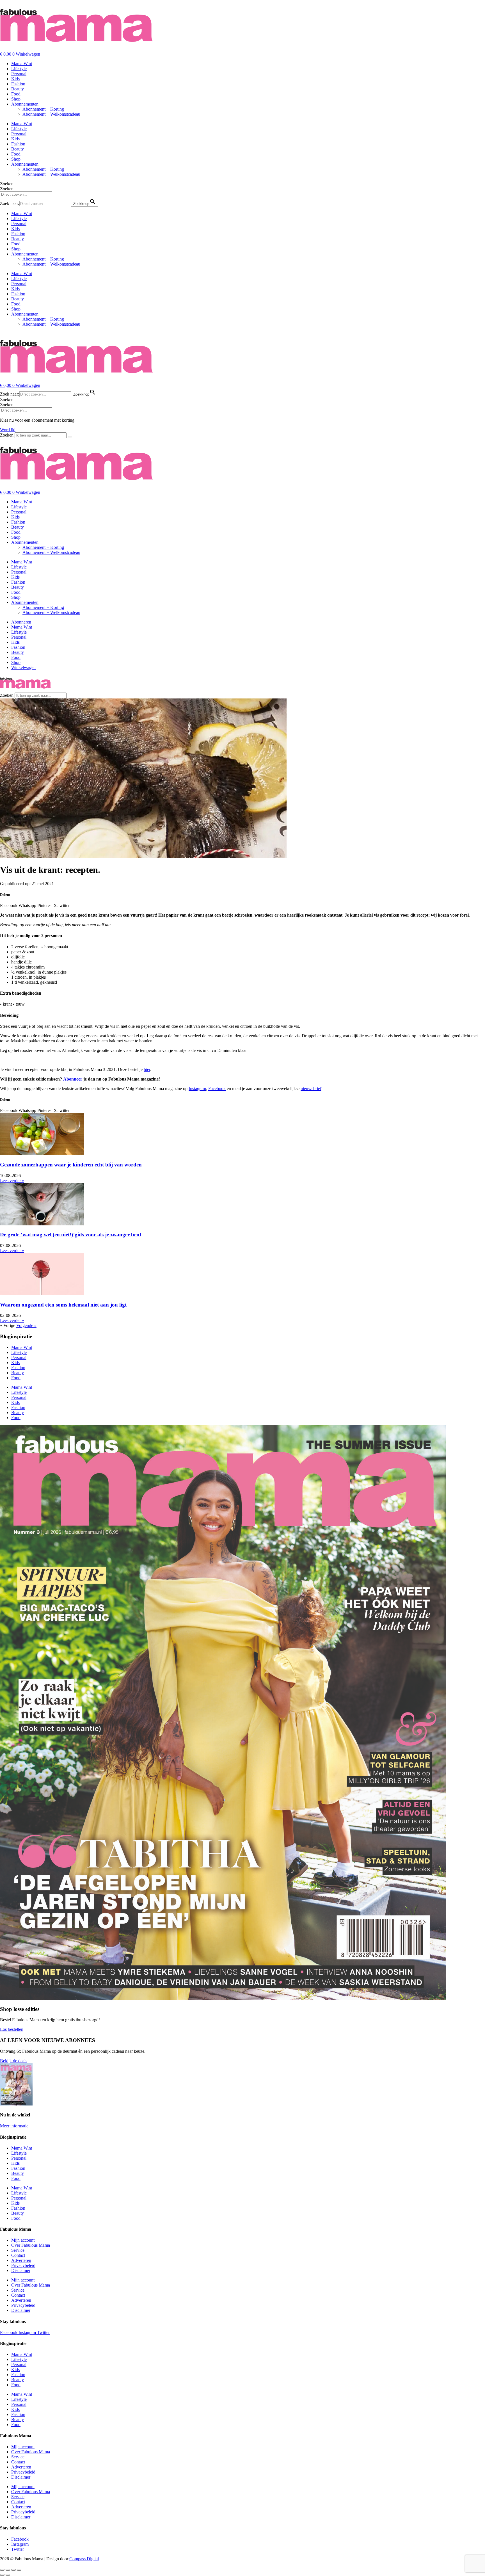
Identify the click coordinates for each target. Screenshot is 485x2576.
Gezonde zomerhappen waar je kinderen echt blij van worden (71, 1165)
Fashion (18, 84)
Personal (19, 74)
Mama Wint (22, 64)
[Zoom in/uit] (2, 2570)
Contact (18, 2255)
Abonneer (73, 1079)
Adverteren (21, 2260)
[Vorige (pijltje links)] (2, 2575)
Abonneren (21, 622)
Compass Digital (84, 2559)
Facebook (217, 1089)
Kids (15, 79)
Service (18, 2250)
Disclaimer (21, 2270)
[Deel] (13, 2570)
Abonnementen (25, 104)
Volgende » (26, 1325)
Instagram (197, 1089)
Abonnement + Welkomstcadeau (51, 114)
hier (147, 1069)
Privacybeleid (23, 2265)
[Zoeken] (70, 437)
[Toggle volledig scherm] (8, 2570)
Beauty (18, 89)
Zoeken (7, 184)
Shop (16, 99)
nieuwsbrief (311, 1089)
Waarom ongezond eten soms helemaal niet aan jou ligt (64, 1305)
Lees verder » (12, 1181)
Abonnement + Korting (43, 109)
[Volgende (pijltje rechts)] (8, 2575)
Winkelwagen (23, 667)
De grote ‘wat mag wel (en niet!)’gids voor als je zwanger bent (71, 1235)
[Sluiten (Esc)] (19, 2570)
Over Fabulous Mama (31, 2245)
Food (16, 94)
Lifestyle (19, 69)
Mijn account (23, 2240)
